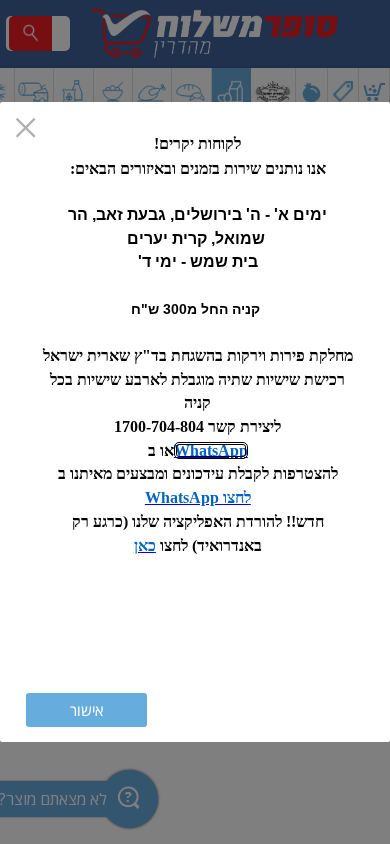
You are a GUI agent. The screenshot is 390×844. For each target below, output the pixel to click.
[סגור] (25, 129)
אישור (86, 710)
